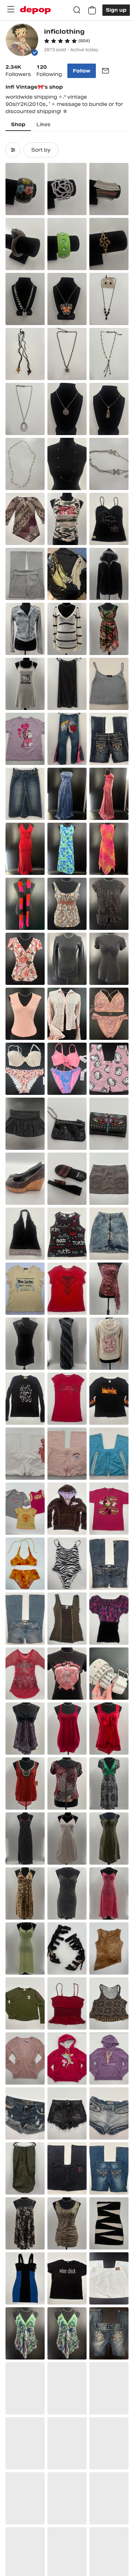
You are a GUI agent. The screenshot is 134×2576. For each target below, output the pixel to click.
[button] (67, 41)
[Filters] (13, 150)
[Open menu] (11, 9)
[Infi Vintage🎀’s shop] (22, 41)
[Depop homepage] (35, 10)
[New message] (105, 71)
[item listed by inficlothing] (25, 189)
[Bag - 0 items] (92, 10)
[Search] (77, 10)
